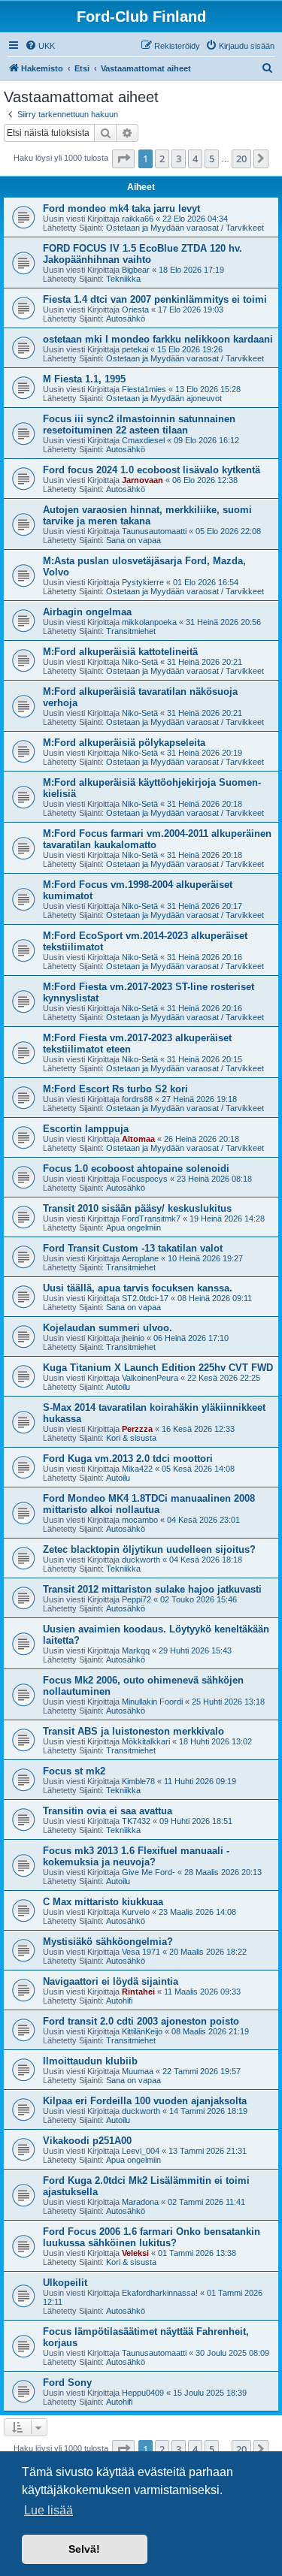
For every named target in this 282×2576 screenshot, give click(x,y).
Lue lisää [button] (49, 2510)
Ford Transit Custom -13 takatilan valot (133, 1248)
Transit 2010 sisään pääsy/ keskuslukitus (137, 1208)
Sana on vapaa (133, 540)
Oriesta (135, 310)
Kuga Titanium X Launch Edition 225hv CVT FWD (158, 1368)
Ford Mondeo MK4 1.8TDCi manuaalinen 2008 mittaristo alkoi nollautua (149, 1504)
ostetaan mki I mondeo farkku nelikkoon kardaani (158, 339)
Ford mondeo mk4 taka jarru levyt (121, 208)
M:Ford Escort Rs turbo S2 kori (115, 1089)
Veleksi (135, 2253)
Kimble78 (138, 1781)
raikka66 (138, 219)
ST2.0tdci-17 (145, 1298)
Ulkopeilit (65, 2283)
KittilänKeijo (142, 2031)
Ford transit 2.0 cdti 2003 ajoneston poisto (141, 2021)
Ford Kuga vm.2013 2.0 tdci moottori (128, 1459)
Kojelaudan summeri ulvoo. (108, 1328)
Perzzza (137, 1429)
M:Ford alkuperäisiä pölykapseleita (124, 743)
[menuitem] (40, 46)
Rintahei (138, 1992)
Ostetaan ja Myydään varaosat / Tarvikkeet (185, 228)
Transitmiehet (131, 631)
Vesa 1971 (141, 1952)
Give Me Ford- (149, 1872)
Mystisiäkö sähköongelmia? (108, 1942)
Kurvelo (136, 1912)
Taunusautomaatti (154, 531)
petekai (135, 349)
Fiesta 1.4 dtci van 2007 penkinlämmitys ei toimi (155, 299)
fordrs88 (137, 1099)
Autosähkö (126, 319)
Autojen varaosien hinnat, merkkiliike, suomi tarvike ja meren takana (147, 515)
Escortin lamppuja (86, 1129)
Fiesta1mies (144, 389)
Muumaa (138, 2071)
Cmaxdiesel (143, 440)
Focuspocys (145, 1179)
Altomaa (138, 1139)
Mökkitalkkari (146, 1741)
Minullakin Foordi (152, 1702)
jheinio (133, 1338)
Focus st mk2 (74, 1771)
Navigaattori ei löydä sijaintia (111, 1981)
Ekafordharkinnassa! (160, 2293)
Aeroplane (140, 1258)
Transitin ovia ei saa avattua (108, 1811)
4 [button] (195, 159)
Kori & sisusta (131, 1438)
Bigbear (136, 270)
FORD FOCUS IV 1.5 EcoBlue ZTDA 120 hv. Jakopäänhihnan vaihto (143, 254)
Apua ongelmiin (133, 1228)
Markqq (136, 1650)
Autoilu (118, 1387)
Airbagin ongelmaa (87, 612)
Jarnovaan (143, 480)
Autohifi (119, 2001)
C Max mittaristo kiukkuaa (103, 1902)
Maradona (140, 2202)
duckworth (141, 1560)
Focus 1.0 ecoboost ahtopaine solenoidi (136, 1169)
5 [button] (212, 159)
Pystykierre (143, 582)
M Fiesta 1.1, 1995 (84, 379)
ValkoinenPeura (150, 1378)
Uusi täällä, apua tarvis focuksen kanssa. (138, 1288)
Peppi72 (136, 1599)
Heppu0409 (143, 2393)
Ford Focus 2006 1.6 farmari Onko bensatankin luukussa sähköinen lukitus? (152, 2237)
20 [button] (241, 159)
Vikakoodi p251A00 (87, 2141)
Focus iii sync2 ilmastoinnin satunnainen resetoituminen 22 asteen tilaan (139, 424)
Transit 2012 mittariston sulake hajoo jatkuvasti (152, 1589)
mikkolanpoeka (149, 622)
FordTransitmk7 (151, 1219)
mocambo (140, 1520)
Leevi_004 (141, 2151)
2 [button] (162, 159)
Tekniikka (123, 279)
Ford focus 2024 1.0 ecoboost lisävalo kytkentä (152, 470)
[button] (123, 159)
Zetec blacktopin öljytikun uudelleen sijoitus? (149, 1549)
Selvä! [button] (84, 2549)
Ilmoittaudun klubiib (90, 2061)
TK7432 (136, 1821)
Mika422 (137, 1469)
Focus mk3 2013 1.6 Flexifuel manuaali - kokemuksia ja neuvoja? (136, 1856)
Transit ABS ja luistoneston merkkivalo (133, 1731)
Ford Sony (67, 2383)
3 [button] (179, 159)
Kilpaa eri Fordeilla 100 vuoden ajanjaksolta (145, 2101)
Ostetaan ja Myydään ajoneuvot (164, 398)
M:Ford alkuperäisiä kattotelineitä (120, 652)
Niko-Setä (140, 662)
